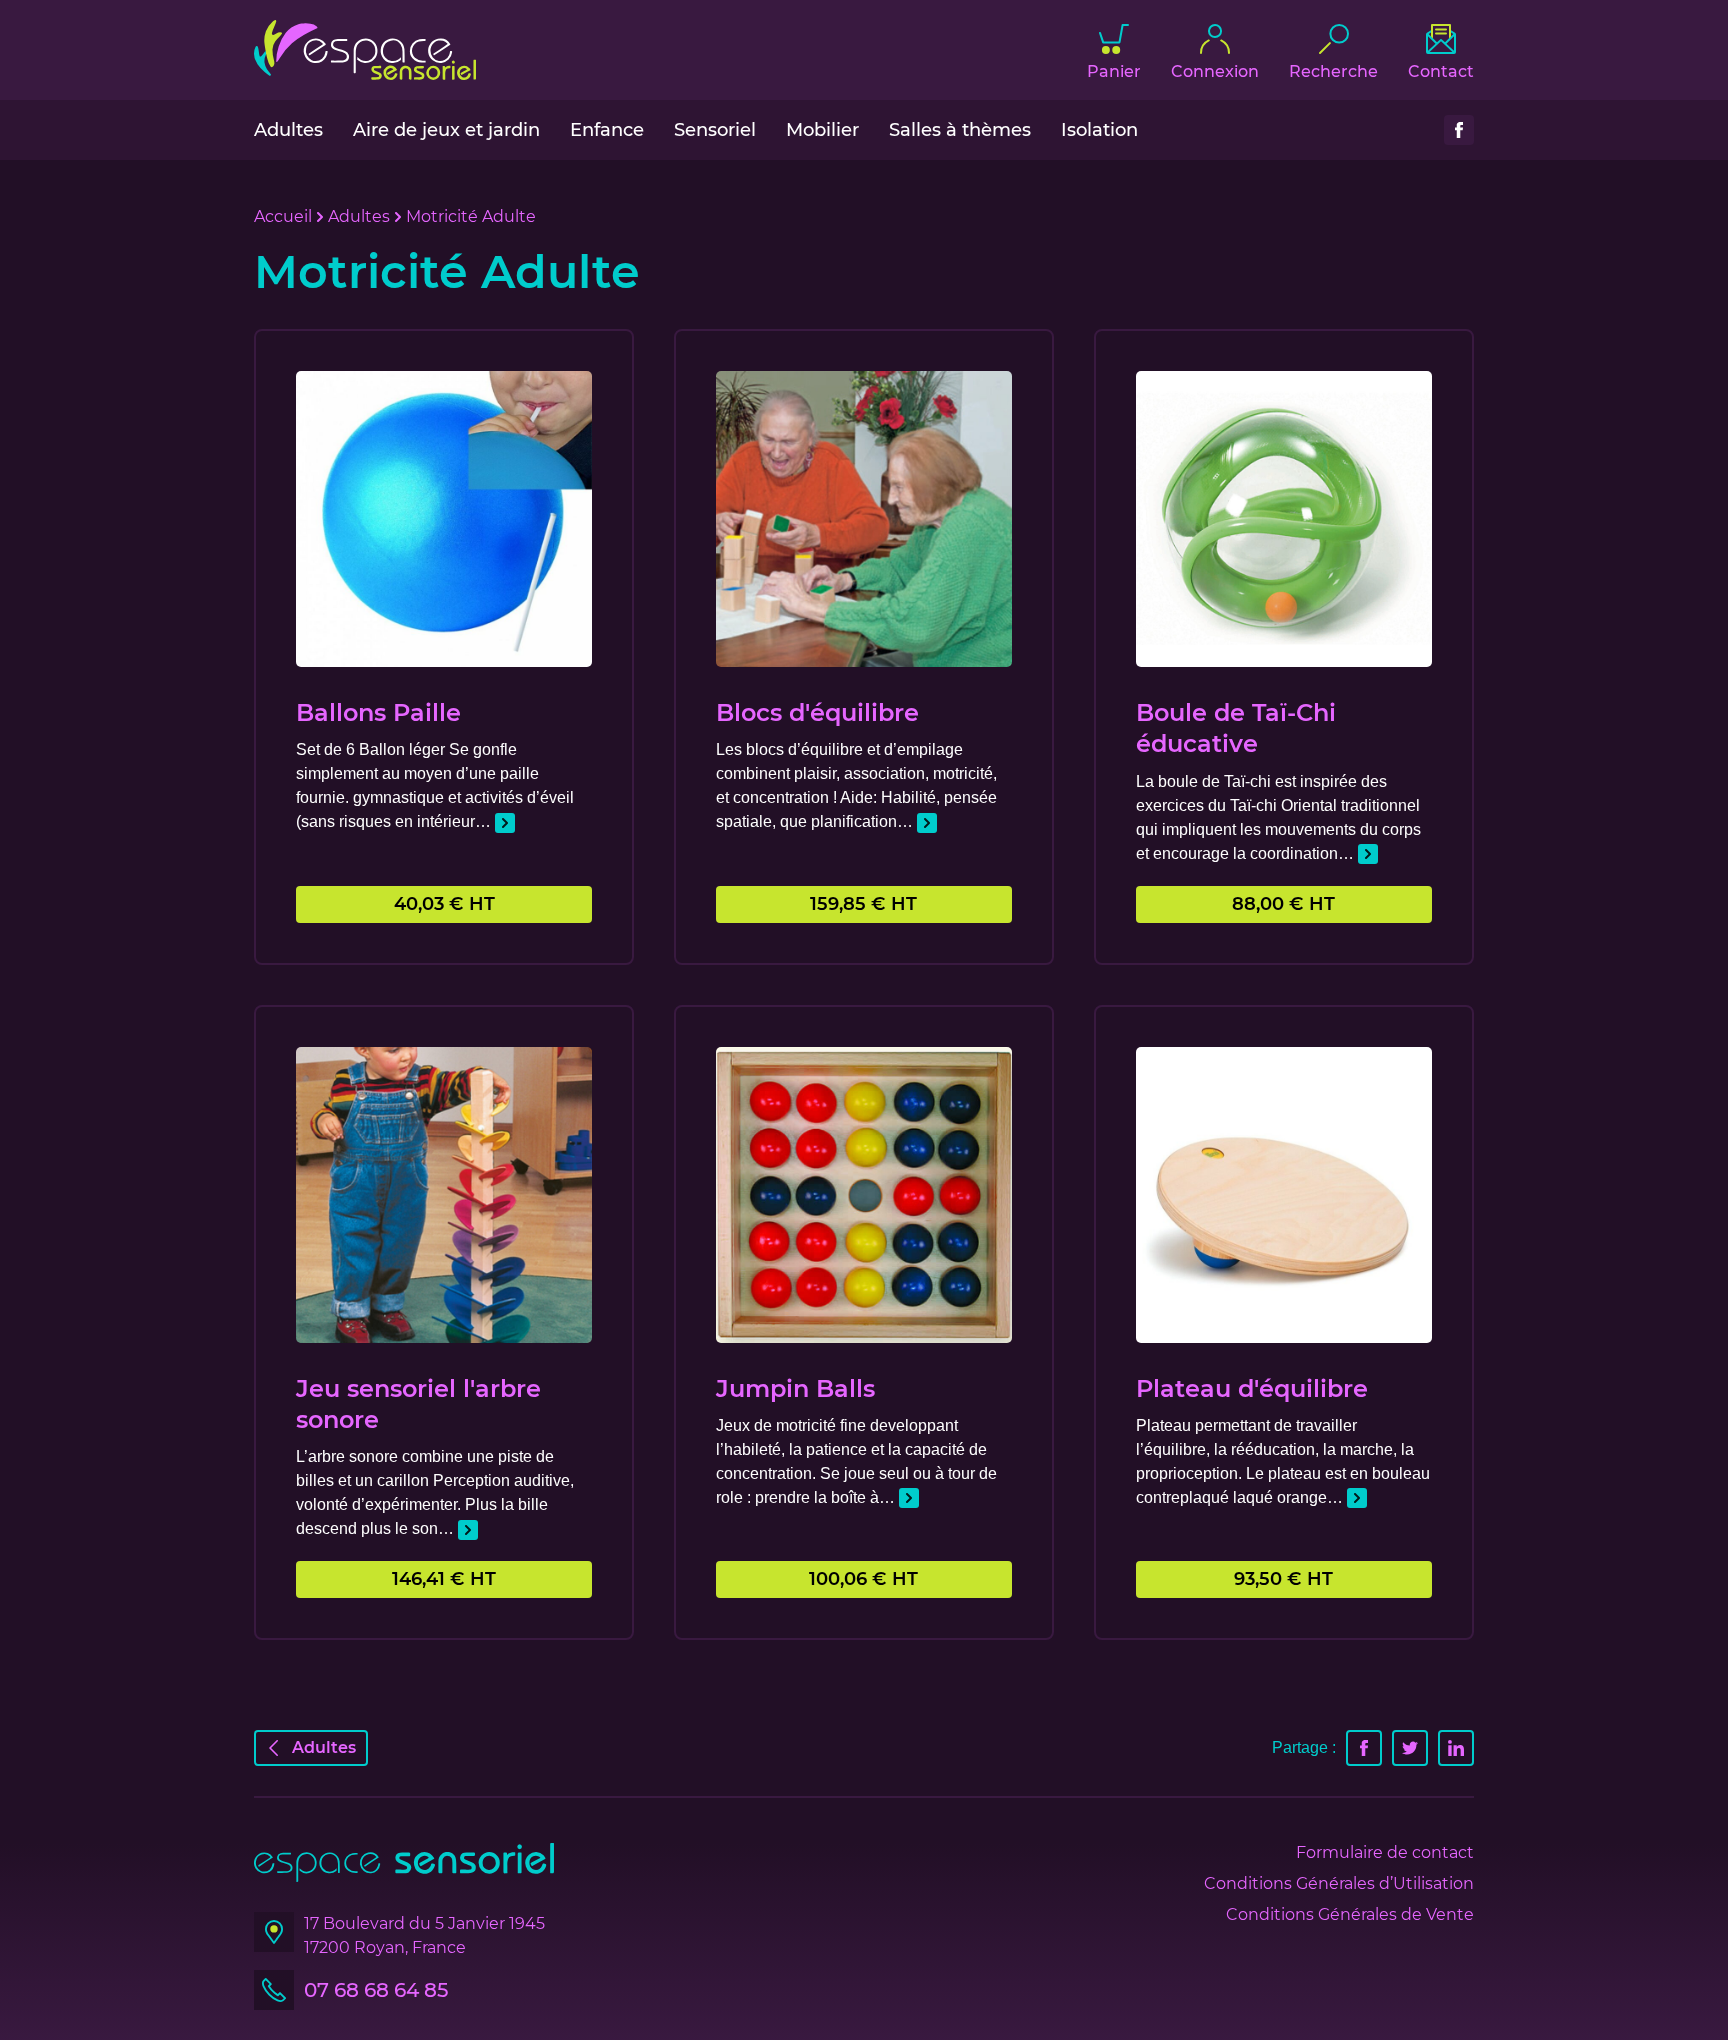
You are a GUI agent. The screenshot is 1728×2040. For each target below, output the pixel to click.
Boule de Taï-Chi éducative (1236, 728)
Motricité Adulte (471, 216)
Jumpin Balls (795, 1388)
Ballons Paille (378, 712)
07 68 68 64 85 (376, 1990)
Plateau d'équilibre (1252, 1388)
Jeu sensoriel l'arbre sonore (418, 1404)
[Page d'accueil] (365, 50)
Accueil (283, 216)
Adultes (359, 216)
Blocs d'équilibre (817, 712)
